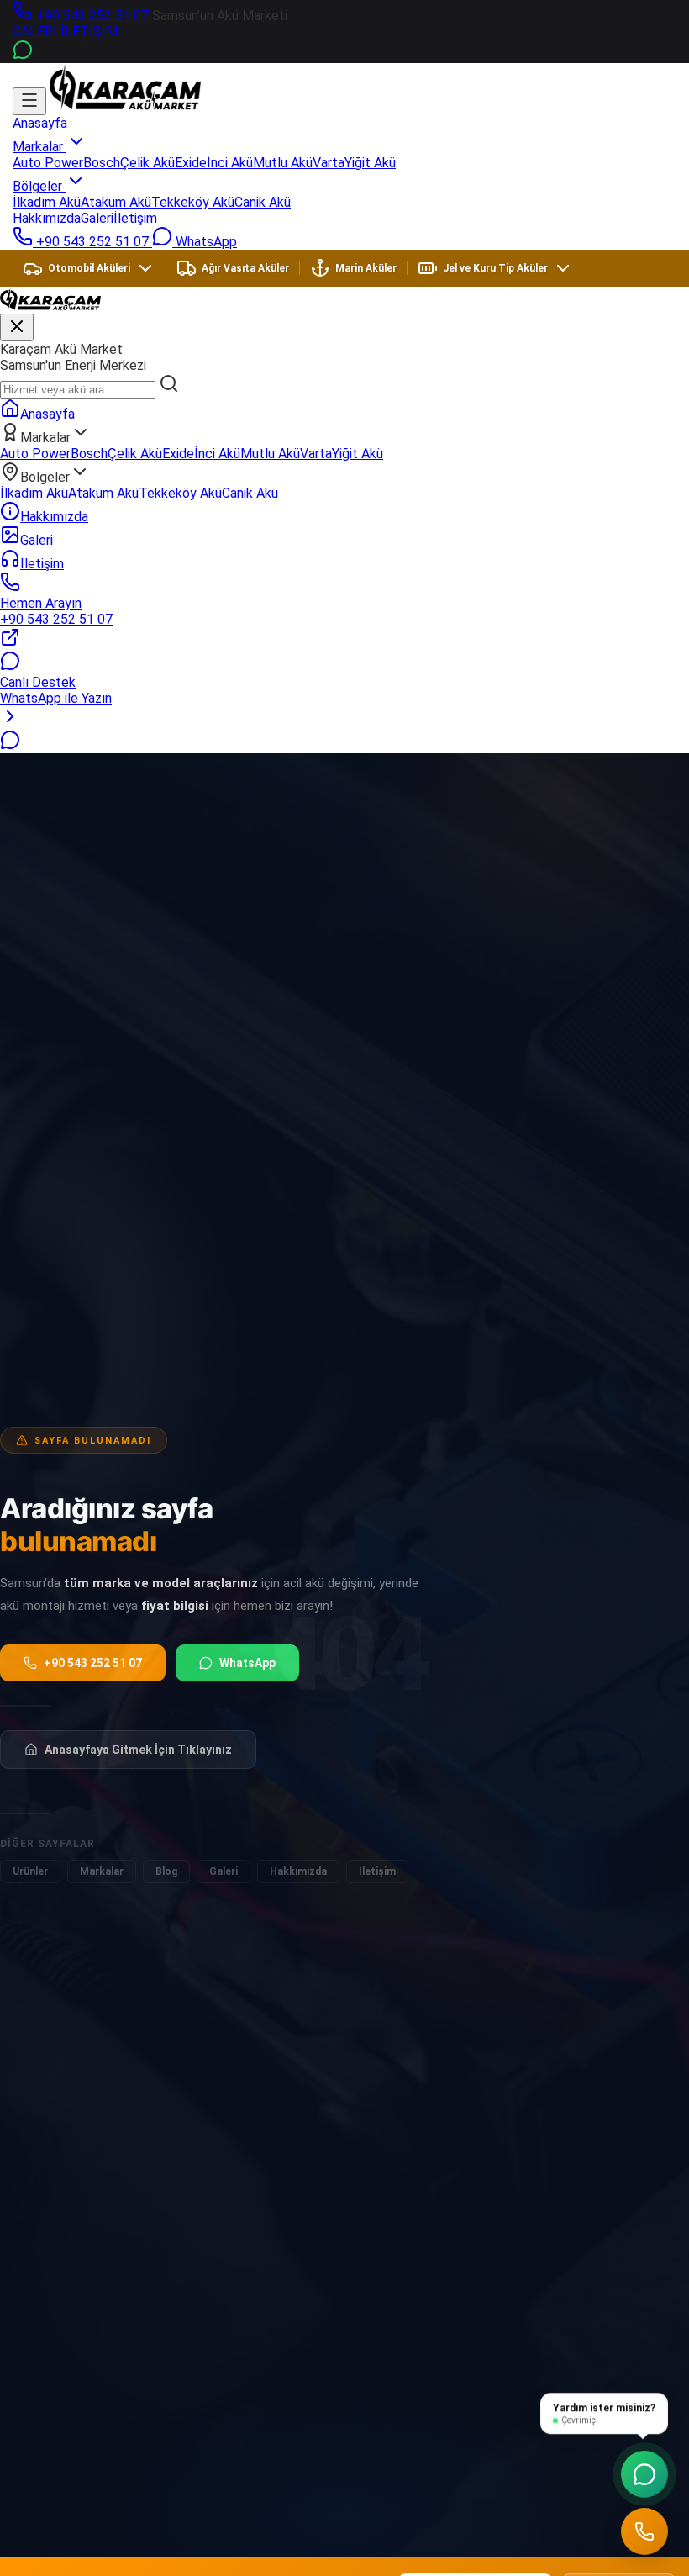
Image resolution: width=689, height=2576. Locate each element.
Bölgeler (39, 186)
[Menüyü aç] (29, 101)
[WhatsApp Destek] (644, 2474)
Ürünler (30, 1871)
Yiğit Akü (370, 163)
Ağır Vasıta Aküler (245, 268)
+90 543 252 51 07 (92, 16)
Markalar (39, 147)
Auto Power (48, 163)
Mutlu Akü (283, 163)
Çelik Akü (147, 163)
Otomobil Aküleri (89, 268)
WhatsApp (247, 1663)
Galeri (97, 218)
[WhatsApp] (23, 55)
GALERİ (35, 32)
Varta (329, 163)
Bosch (102, 163)
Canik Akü (263, 202)
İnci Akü (230, 163)
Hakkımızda (47, 218)
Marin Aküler (366, 268)
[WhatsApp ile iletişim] (10, 745)
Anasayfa (40, 123)
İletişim (135, 218)
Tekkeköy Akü (193, 202)
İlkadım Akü (47, 202)
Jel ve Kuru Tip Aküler (495, 268)
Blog (166, 1871)
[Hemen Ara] (644, 2531)
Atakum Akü (116, 202)
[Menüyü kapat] (17, 327)
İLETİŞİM (89, 32)
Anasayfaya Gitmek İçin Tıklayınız (138, 1750)
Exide (191, 163)
